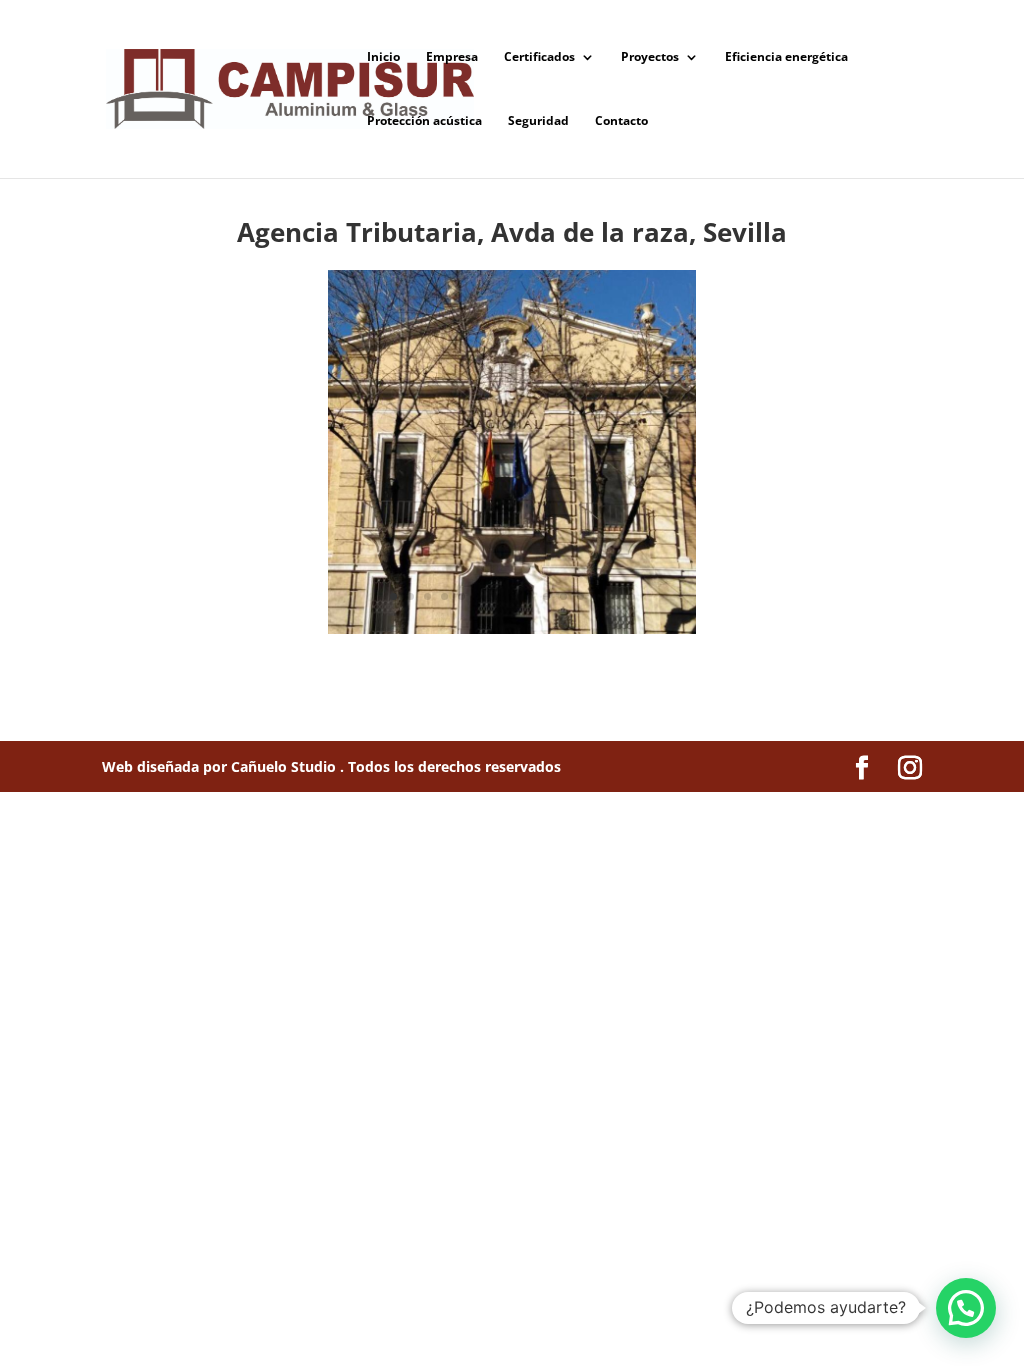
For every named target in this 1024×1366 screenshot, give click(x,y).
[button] (966, 1308)
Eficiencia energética (786, 57)
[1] (512, 633)
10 (546, 596)
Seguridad (538, 121)
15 (631, 596)
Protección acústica (424, 121)
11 (563, 596)
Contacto (621, 121)
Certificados (539, 57)
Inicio (383, 57)
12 (580, 596)
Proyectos (650, 57)
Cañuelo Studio (285, 766)
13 (597, 596)
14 (614, 596)
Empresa (452, 57)
